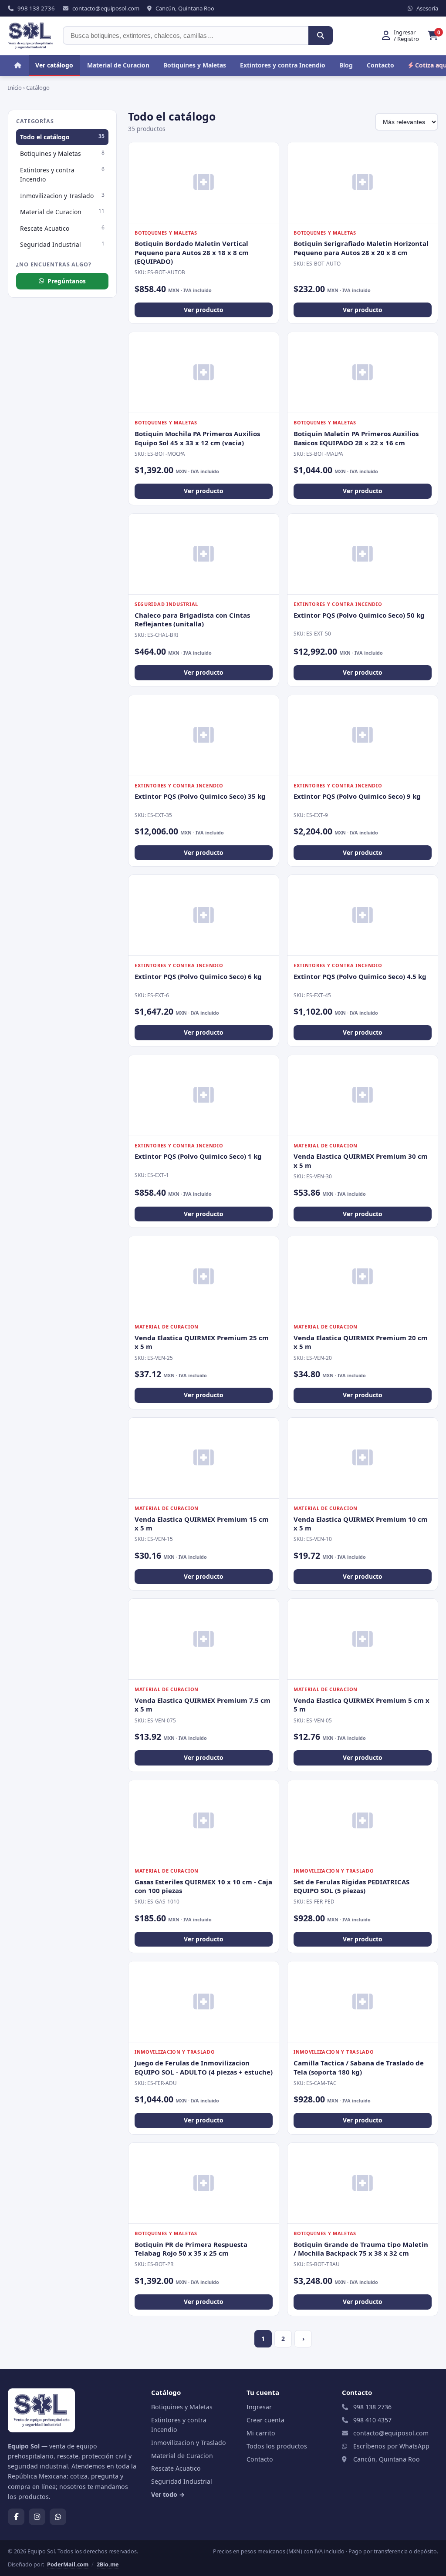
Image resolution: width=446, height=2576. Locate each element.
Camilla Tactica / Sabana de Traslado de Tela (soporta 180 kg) (359, 2067)
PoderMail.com (68, 2564)
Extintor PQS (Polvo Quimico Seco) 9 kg (357, 796)
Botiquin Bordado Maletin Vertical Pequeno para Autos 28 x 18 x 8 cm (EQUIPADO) (192, 252)
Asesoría (427, 8)
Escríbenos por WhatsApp (391, 2446)
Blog (346, 65)
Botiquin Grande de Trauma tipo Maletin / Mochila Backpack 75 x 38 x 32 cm (361, 2249)
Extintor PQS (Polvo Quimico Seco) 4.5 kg (360, 976)
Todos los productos (277, 2446)
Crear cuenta (265, 2420)
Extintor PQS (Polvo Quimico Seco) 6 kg (198, 976)
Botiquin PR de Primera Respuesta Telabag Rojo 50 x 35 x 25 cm (191, 2249)
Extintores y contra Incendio (283, 65)
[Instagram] (37, 2517)
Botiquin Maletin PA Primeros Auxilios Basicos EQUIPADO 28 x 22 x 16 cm (356, 438)
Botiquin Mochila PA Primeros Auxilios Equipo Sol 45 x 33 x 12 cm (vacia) (197, 438)
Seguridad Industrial (62, 244)
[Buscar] (321, 35)
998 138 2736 (372, 2407)
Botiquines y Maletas (195, 65)
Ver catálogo (54, 65)
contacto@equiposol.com (391, 2433)
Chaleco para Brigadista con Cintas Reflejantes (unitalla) (192, 619)
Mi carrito (261, 2433)
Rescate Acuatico (62, 228)
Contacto (380, 65)
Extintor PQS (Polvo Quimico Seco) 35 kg (200, 796)
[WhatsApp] (58, 2517)
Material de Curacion (118, 65)
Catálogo (38, 87)
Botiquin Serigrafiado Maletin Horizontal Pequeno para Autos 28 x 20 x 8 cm (361, 248)
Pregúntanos (67, 281)
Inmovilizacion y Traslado (62, 195)
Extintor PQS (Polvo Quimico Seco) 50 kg (359, 615)
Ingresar (259, 2407)
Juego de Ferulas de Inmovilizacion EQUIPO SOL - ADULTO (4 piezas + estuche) (204, 2067)
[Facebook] (16, 2517)
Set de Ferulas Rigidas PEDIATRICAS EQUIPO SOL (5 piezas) (351, 1886)
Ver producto (204, 310)
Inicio (15, 87)
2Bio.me (108, 2564)
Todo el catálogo (62, 137)
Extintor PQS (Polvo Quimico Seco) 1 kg (198, 1156)
